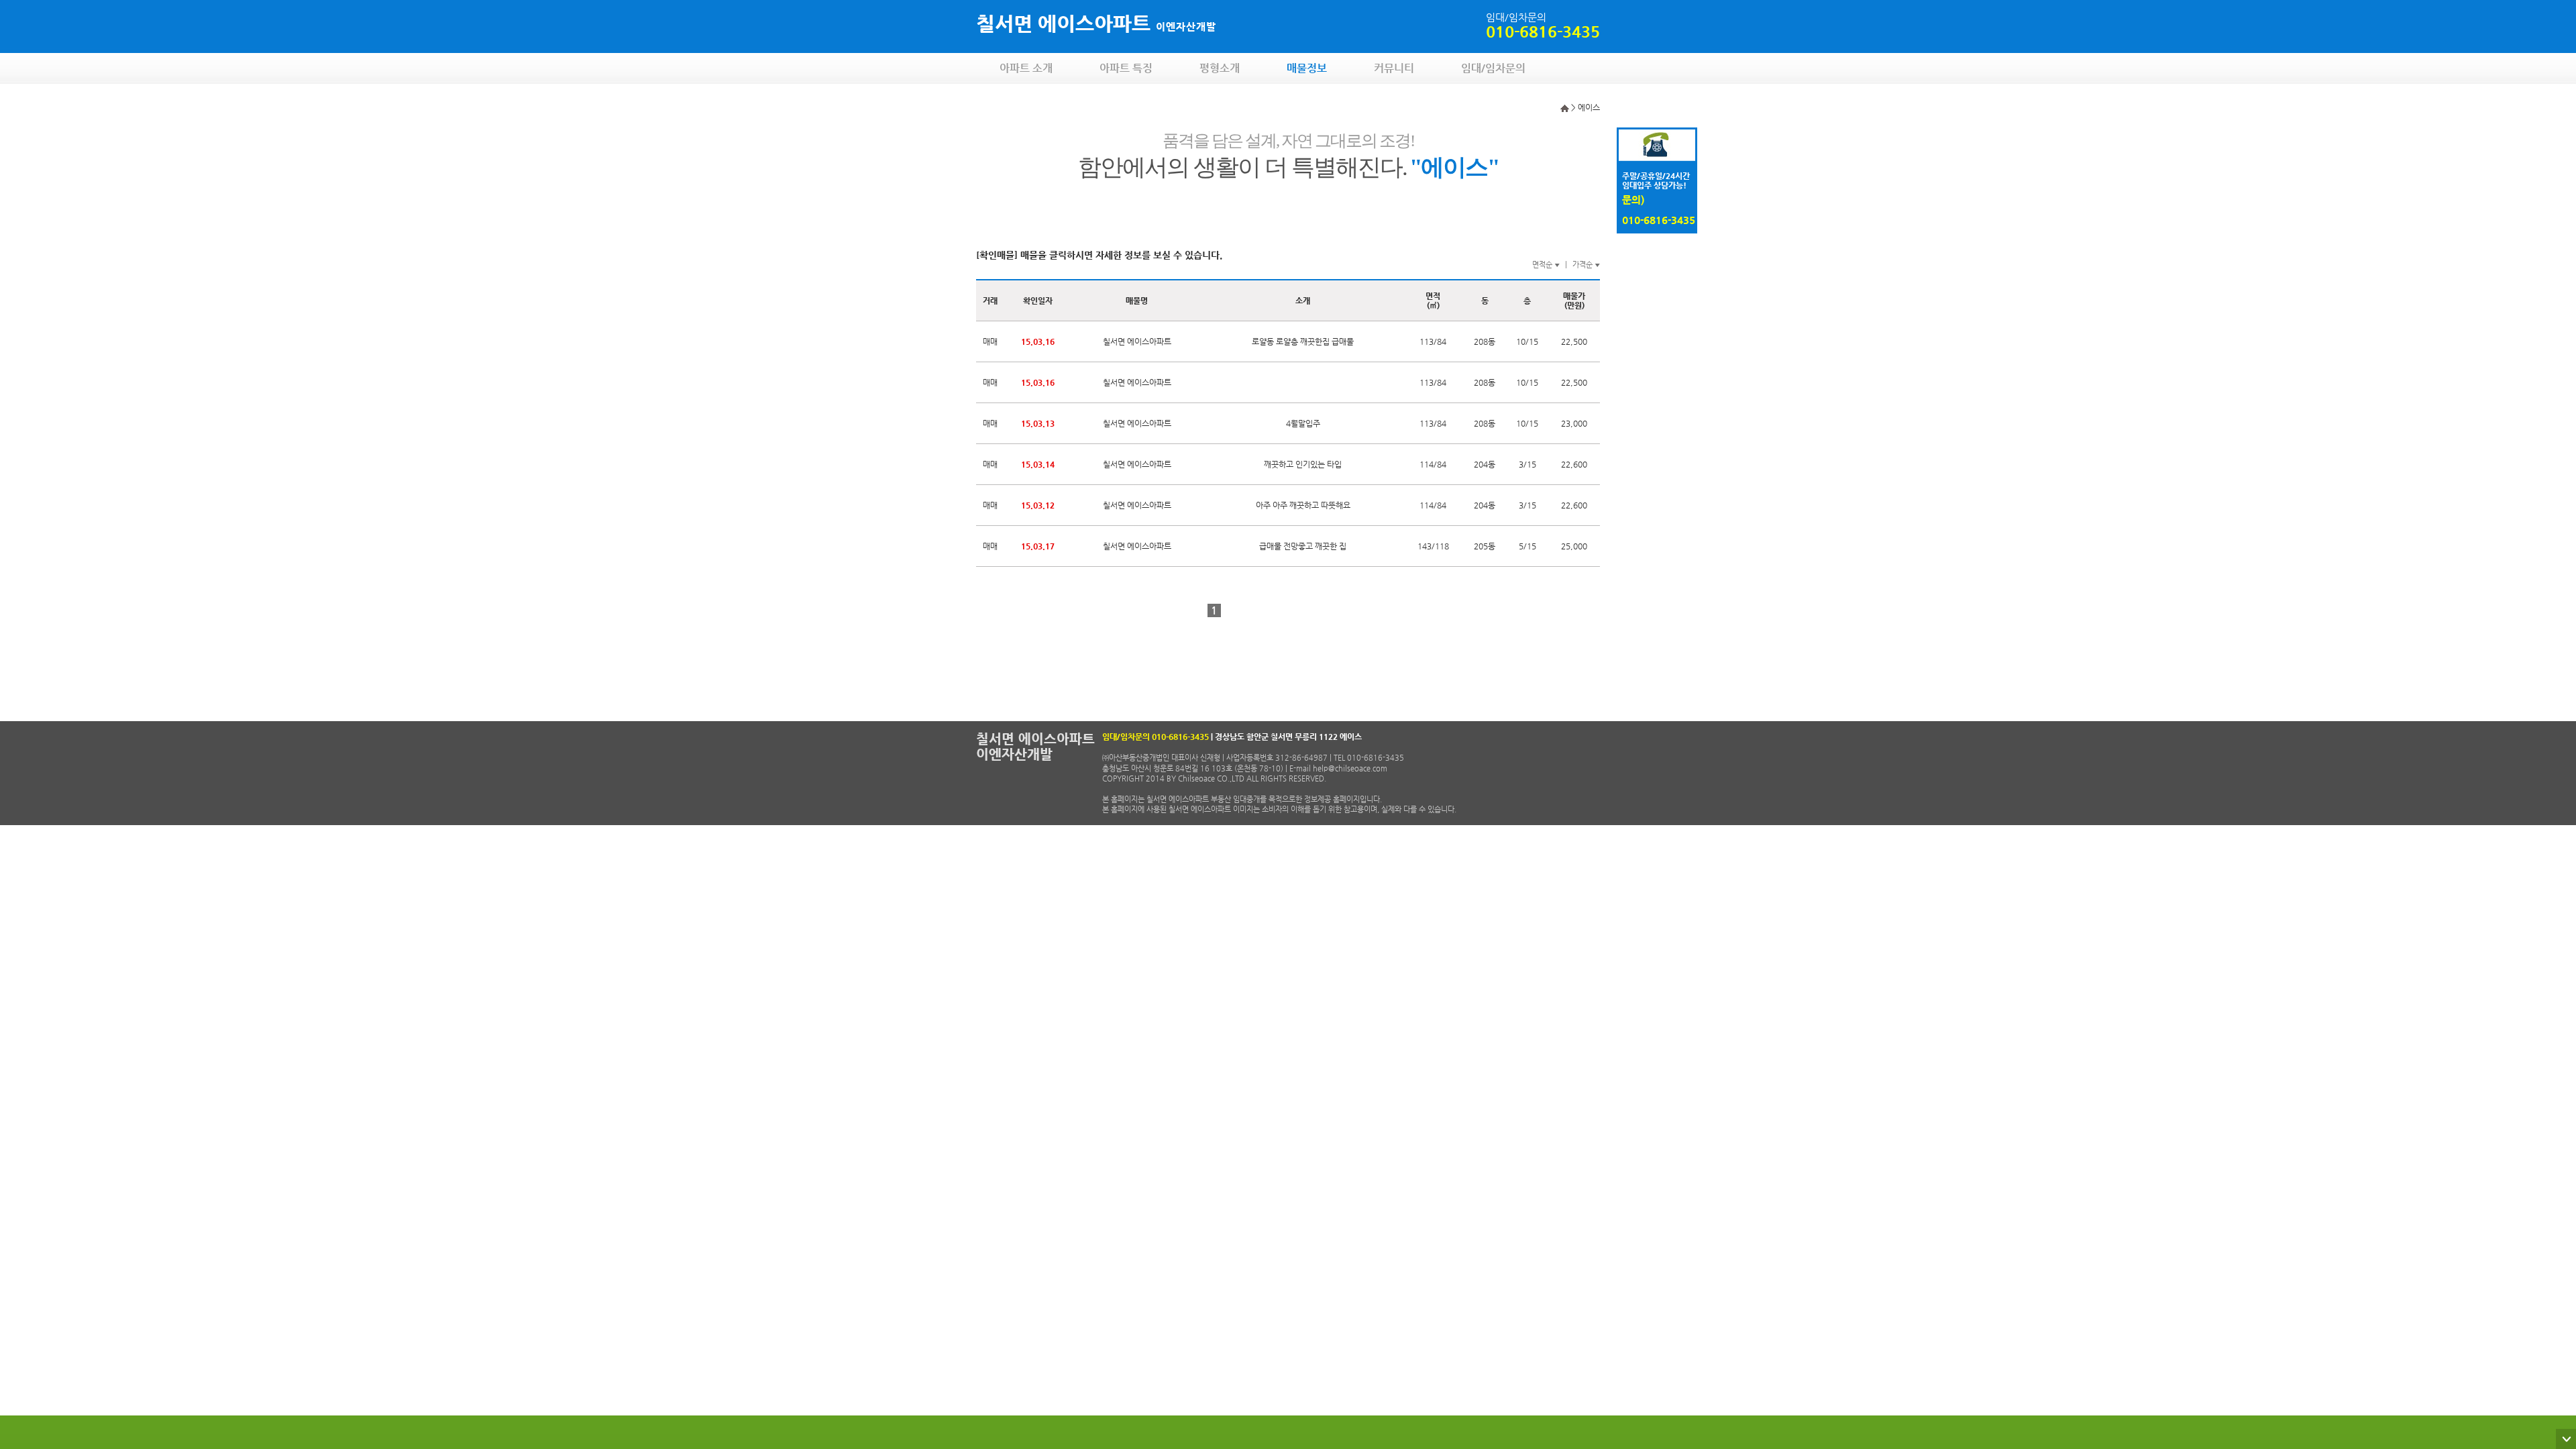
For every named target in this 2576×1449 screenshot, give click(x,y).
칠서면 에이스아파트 (1096, 23)
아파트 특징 (1126, 68)
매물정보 (1307, 68)
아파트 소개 (1026, 68)
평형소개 (1220, 68)
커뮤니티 (1394, 68)
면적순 (1546, 265)
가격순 (1586, 265)
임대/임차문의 (1493, 68)
